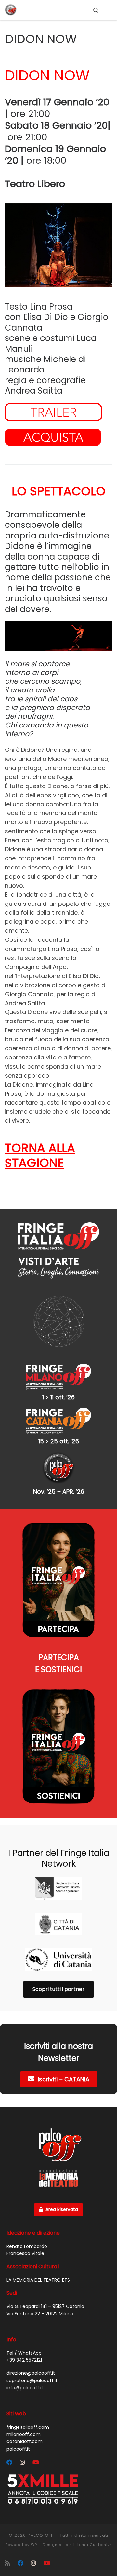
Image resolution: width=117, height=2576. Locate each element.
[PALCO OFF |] (11, 9)
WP (34, 2545)
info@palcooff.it (25, 2388)
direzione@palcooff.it (31, 2373)
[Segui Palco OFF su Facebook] (9, 2463)
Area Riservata (62, 2209)
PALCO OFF (40, 2535)
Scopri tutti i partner (58, 1989)
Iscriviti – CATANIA (64, 2079)
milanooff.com (24, 2434)
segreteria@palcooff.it (32, 2381)
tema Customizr (94, 2545)
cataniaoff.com (25, 2441)
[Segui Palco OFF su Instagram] (22, 2463)
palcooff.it (18, 2449)
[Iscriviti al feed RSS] (7, 2563)
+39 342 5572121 (24, 2360)
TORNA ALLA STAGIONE (40, 1156)
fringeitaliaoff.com (28, 2427)
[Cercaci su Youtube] (36, 2463)
